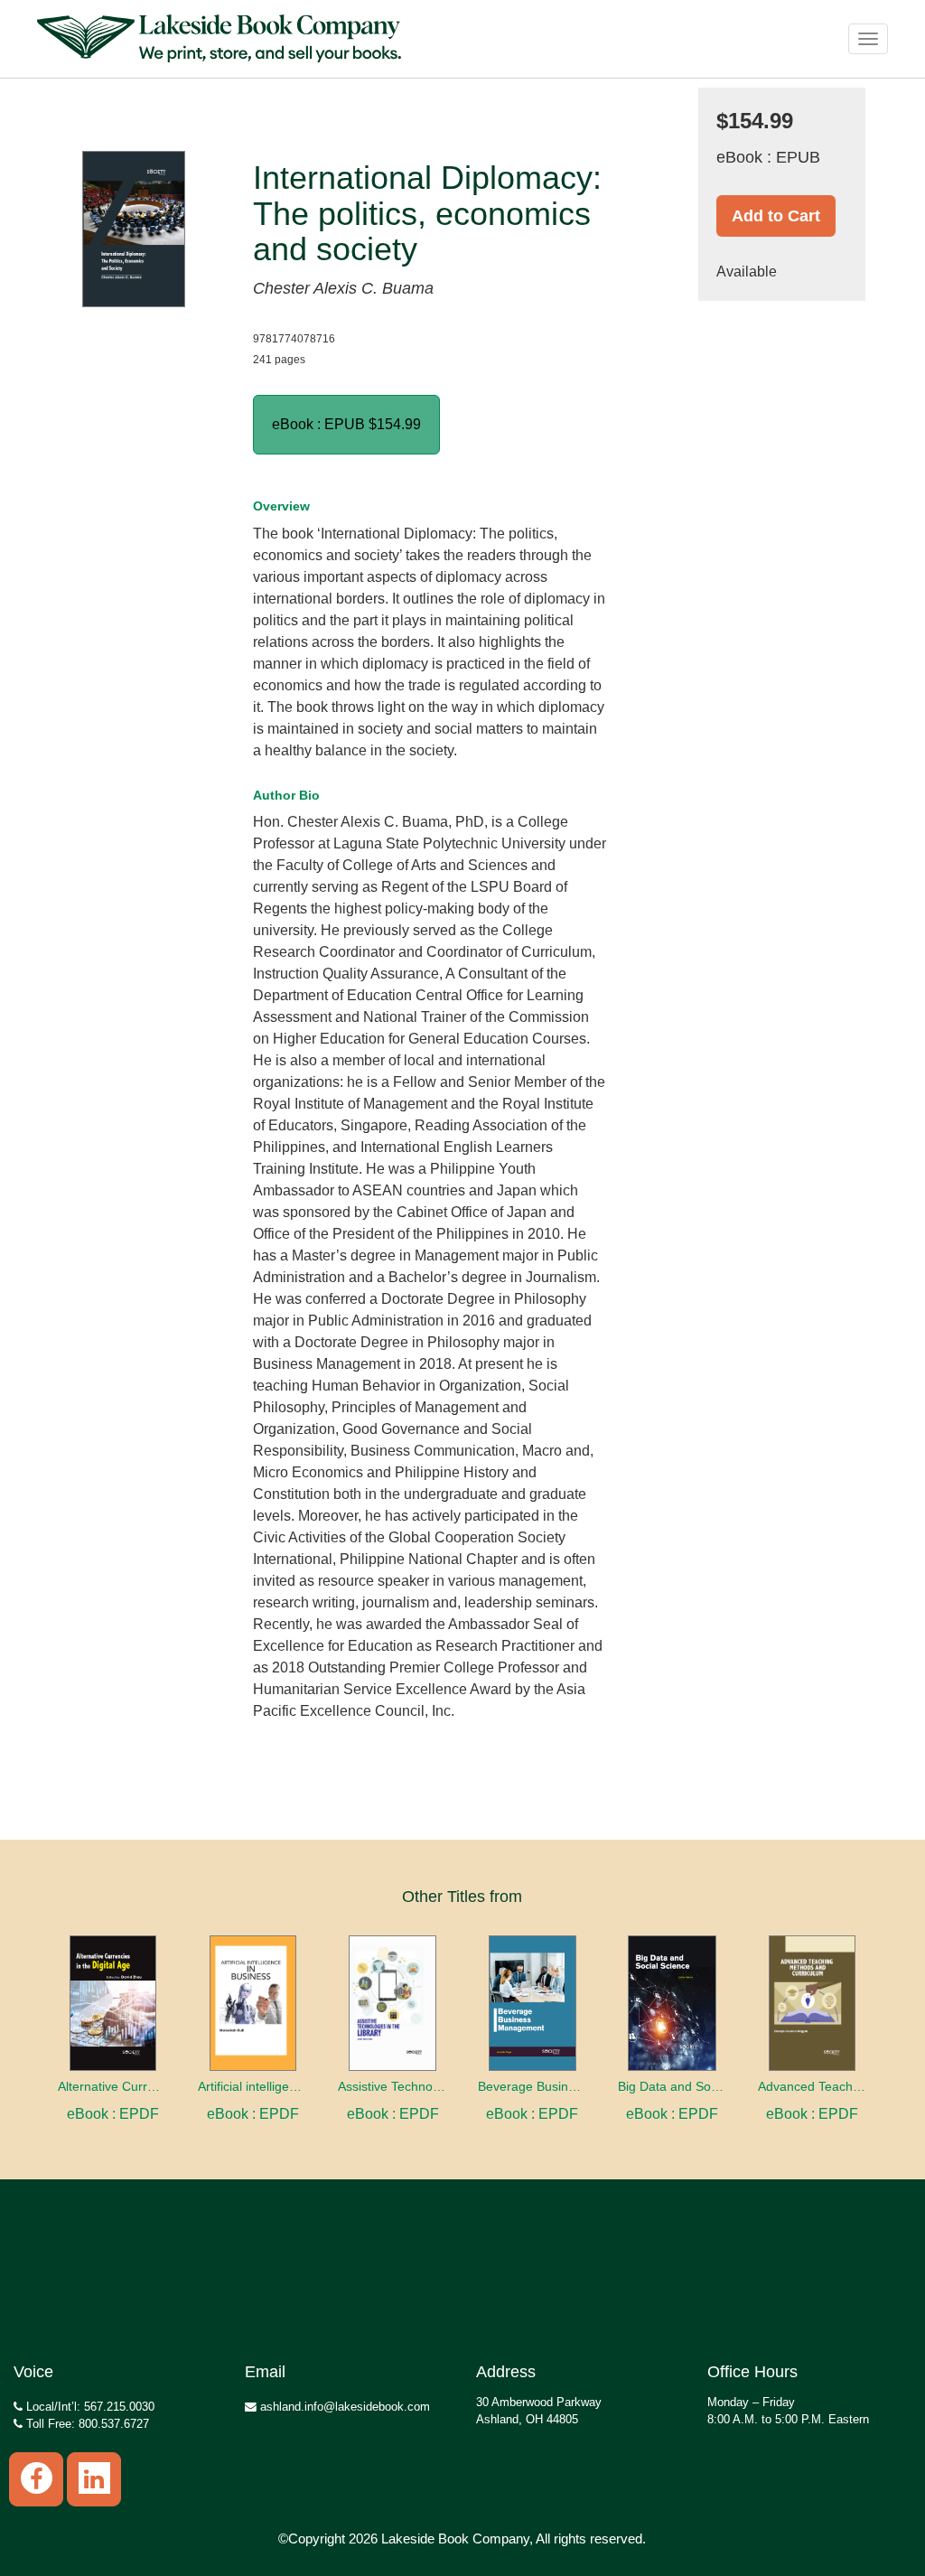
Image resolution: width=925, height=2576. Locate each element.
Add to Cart (776, 216)
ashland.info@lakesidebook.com (343, 2407)
